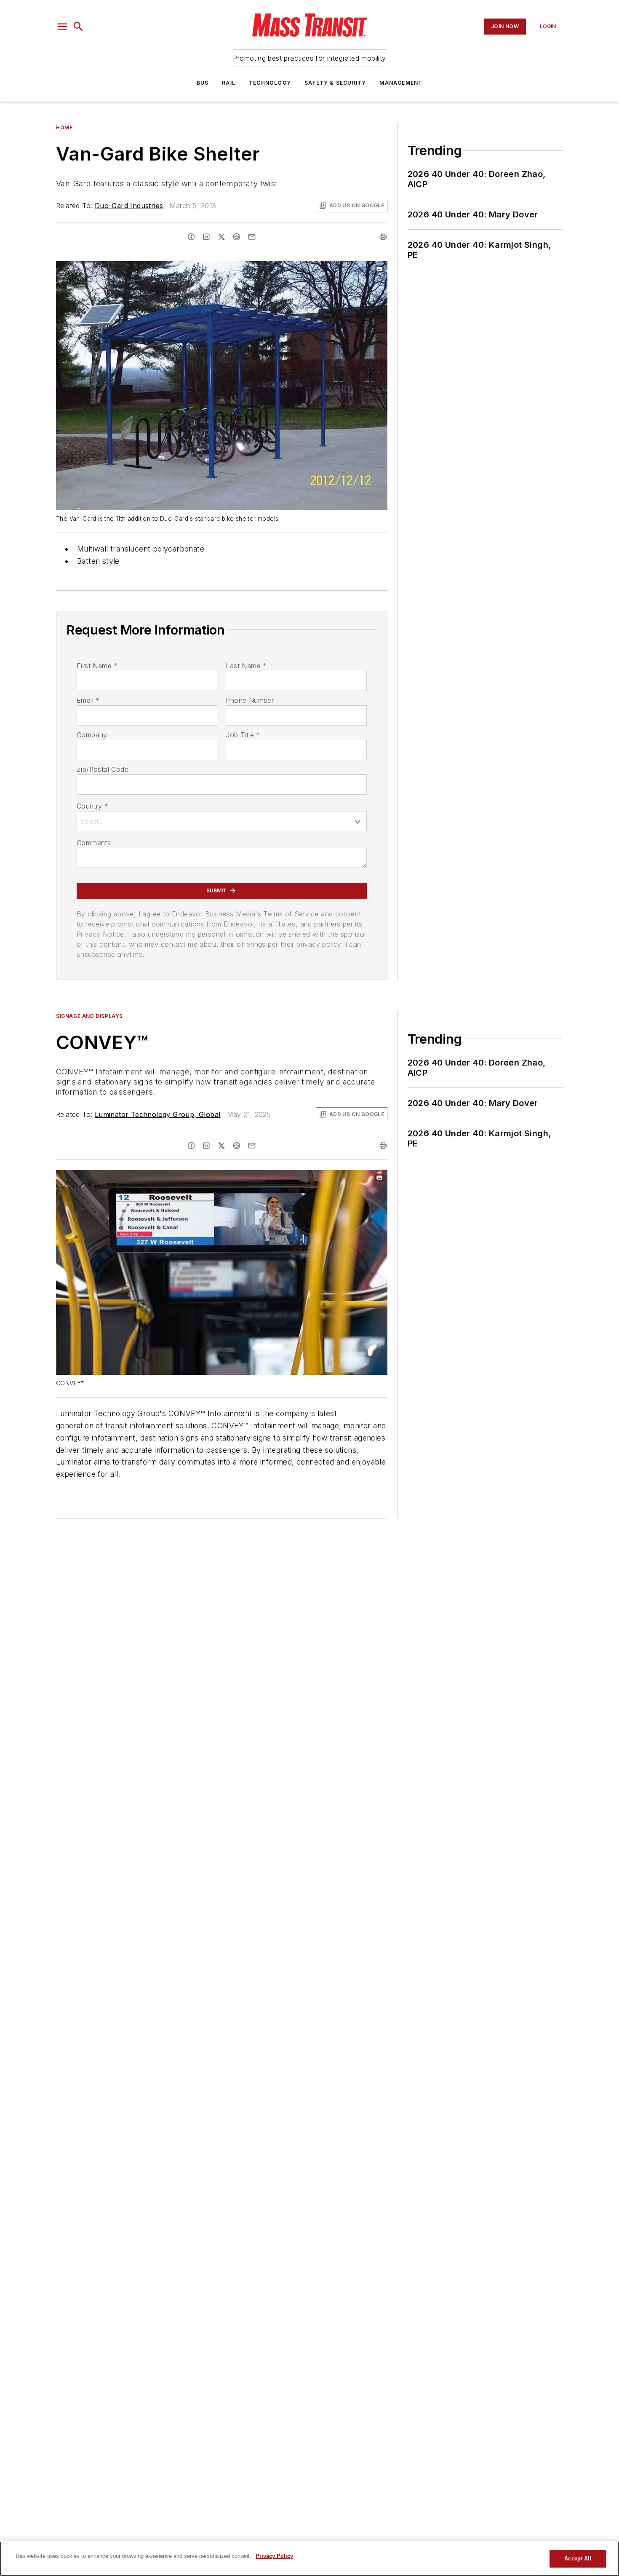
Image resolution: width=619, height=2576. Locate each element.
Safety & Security (335, 83)
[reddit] (237, 237)
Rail (229, 83)
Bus (203, 83)
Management (401, 83)
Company (92, 735)
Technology (270, 83)
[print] (383, 237)
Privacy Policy (274, 2556)
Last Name (246, 666)
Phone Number (250, 700)
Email (88, 700)
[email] (252, 237)
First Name (97, 666)
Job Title (243, 735)
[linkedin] (206, 237)
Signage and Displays (89, 1016)
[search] (78, 27)
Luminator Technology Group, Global (158, 1114)
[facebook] (191, 237)
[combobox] (222, 821)
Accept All (578, 2559)
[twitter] (221, 237)
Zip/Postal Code (103, 769)
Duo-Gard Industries (129, 206)
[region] (309, 2559)
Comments (94, 843)
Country (92, 806)
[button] (62, 27)
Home (64, 127)
